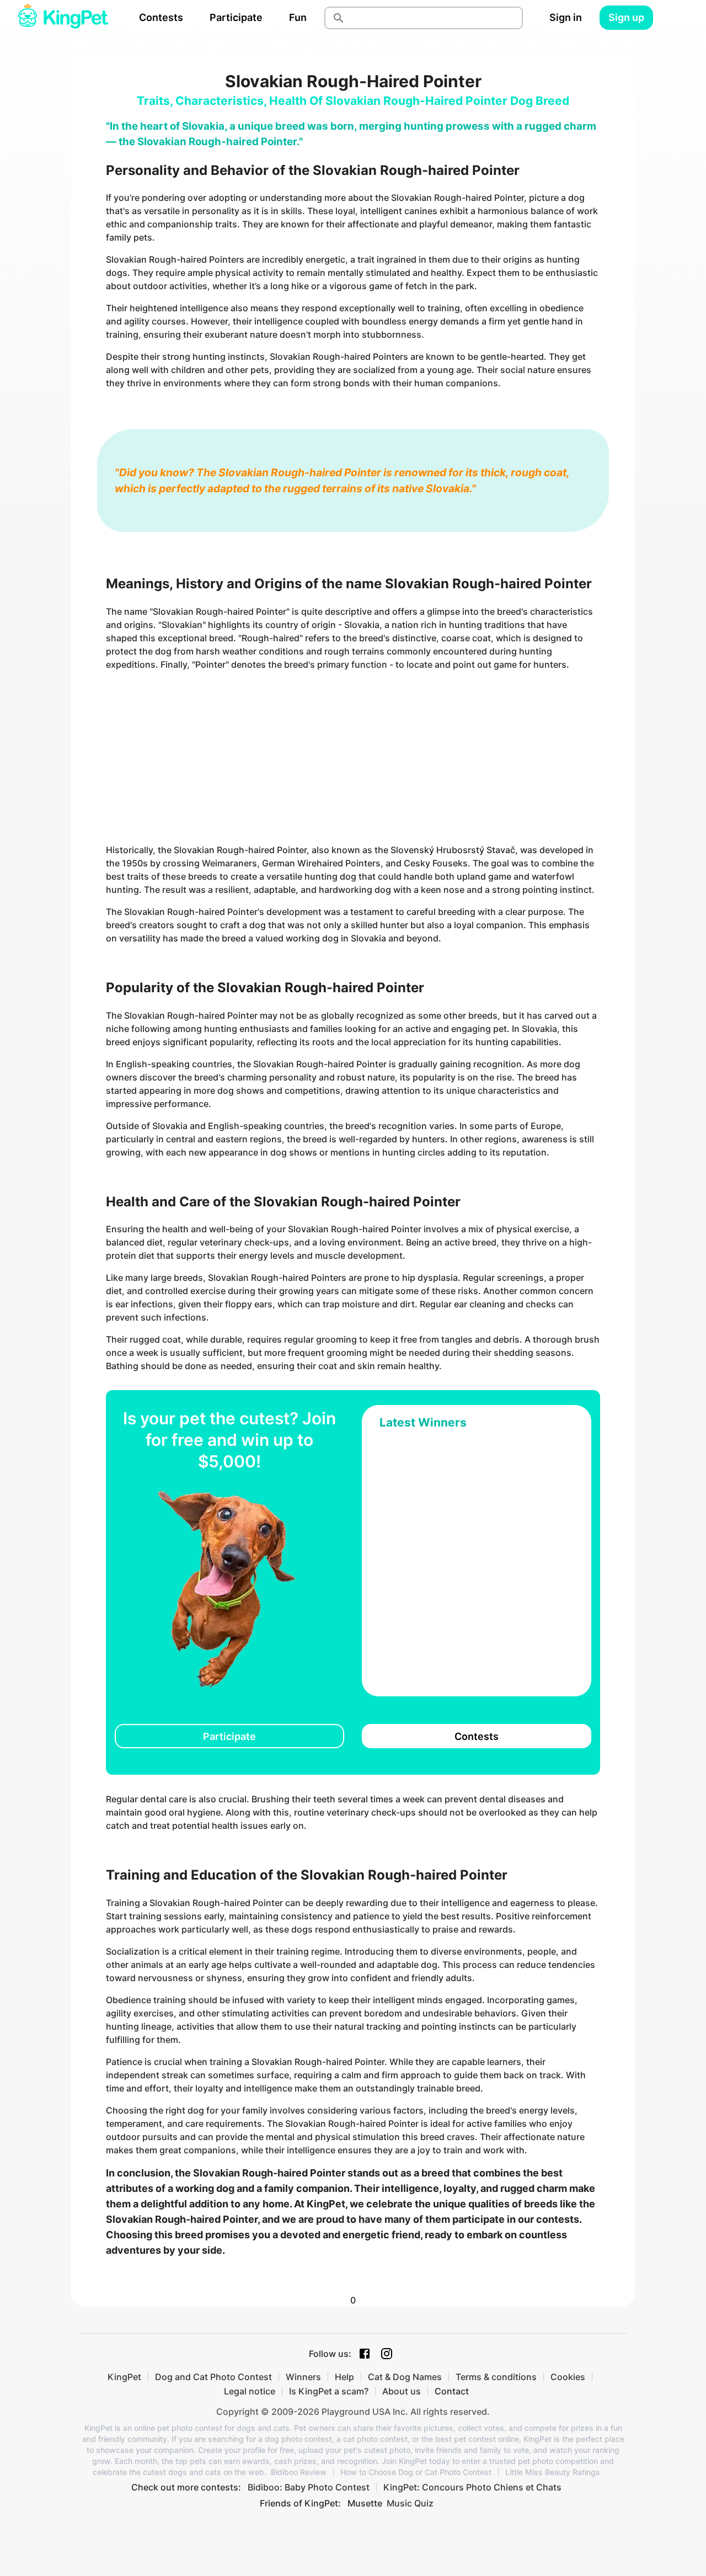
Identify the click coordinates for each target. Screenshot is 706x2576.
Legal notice (250, 2391)
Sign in (566, 17)
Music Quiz (410, 2503)
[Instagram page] (387, 2354)
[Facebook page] (365, 2354)
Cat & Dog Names (405, 2377)
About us (402, 2391)
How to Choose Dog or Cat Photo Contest (416, 2472)
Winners (303, 2377)
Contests (161, 17)
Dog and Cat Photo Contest (213, 2377)
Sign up (626, 17)
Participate (236, 17)
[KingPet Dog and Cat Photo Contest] (63, 18)
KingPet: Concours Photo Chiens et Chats (472, 2487)
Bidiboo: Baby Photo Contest (309, 2487)
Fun (298, 17)
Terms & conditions (496, 2377)
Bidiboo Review (299, 2472)
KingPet (124, 2377)
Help (344, 2377)
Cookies (568, 2377)
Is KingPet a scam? (329, 2391)
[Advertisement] (353, 757)
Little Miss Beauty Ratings (553, 2472)
